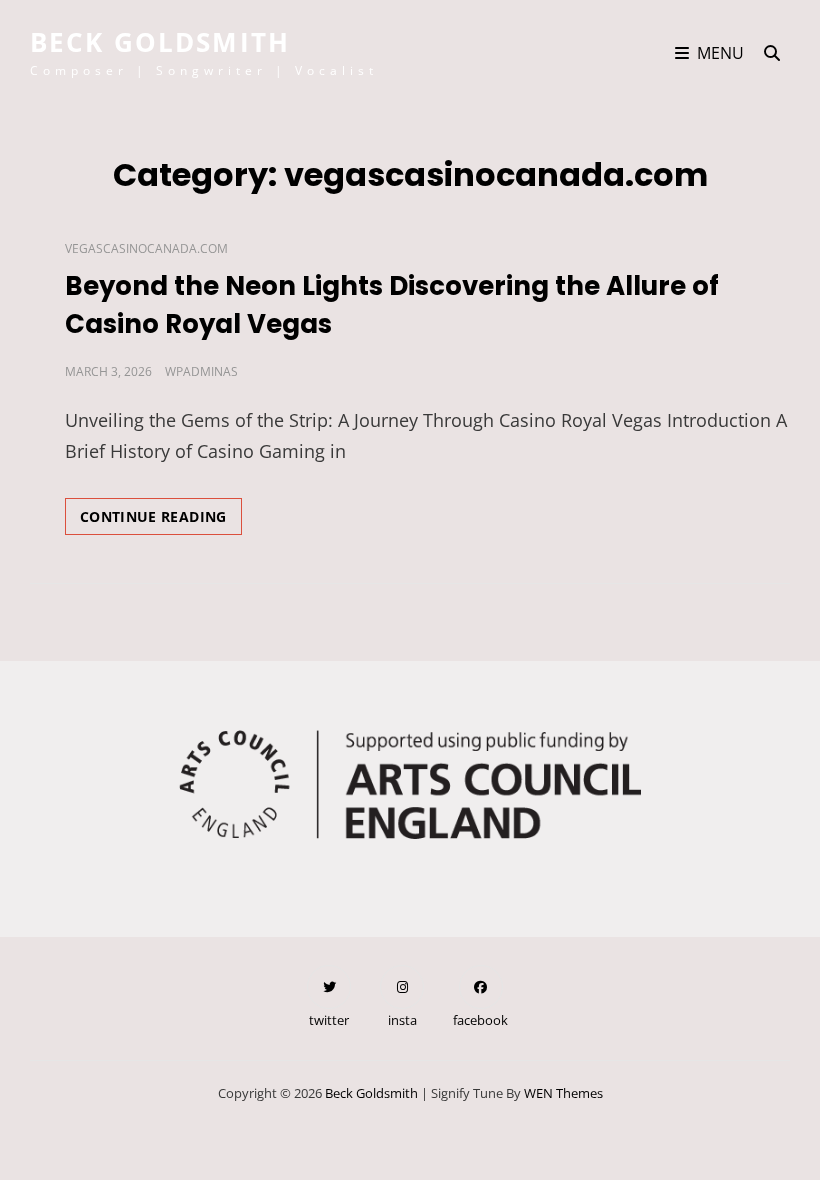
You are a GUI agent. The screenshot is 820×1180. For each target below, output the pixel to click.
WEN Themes (563, 1093)
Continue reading (161, 520)
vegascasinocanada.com (146, 248)
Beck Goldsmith (160, 42)
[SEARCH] (772, 53)
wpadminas (201, 371)
